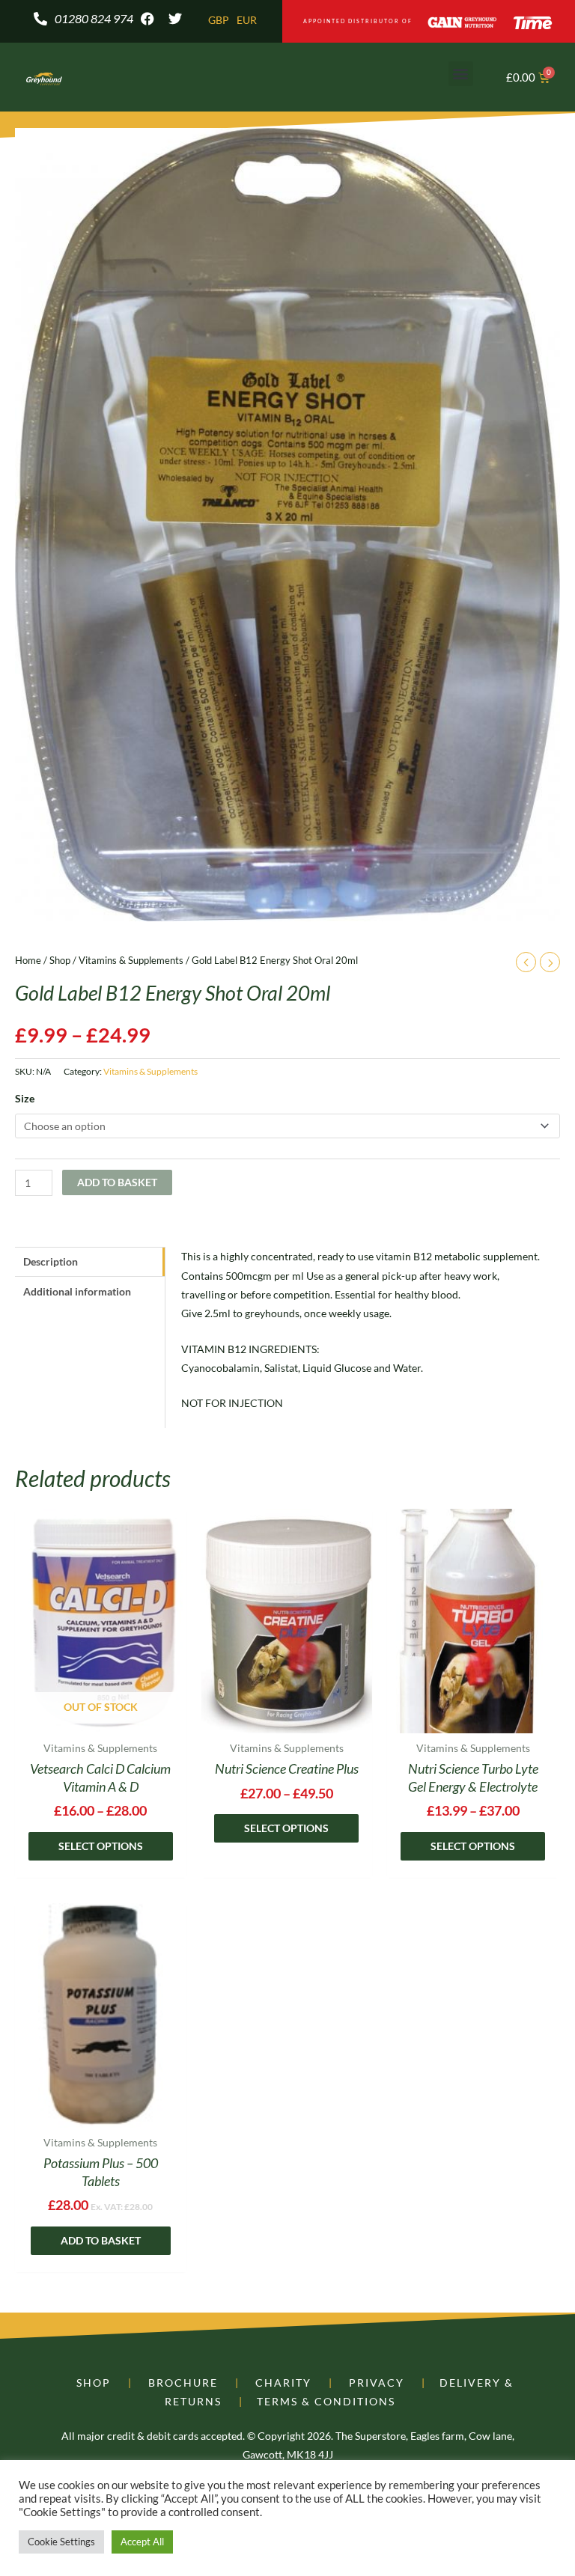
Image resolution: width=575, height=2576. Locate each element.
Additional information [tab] (77, 1291)
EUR (247, 20)
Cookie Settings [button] (61, 2542)
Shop (60, 960)
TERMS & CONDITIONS (326, 2401)
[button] (461, 74)
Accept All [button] (142, 2542)
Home (28, 960)
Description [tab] (51, 1261)
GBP (219, 20)
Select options (101, 1846)
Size (25, 1098)
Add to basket (117, 1182)
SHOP (94, 2383)
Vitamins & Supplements (131, 960)
